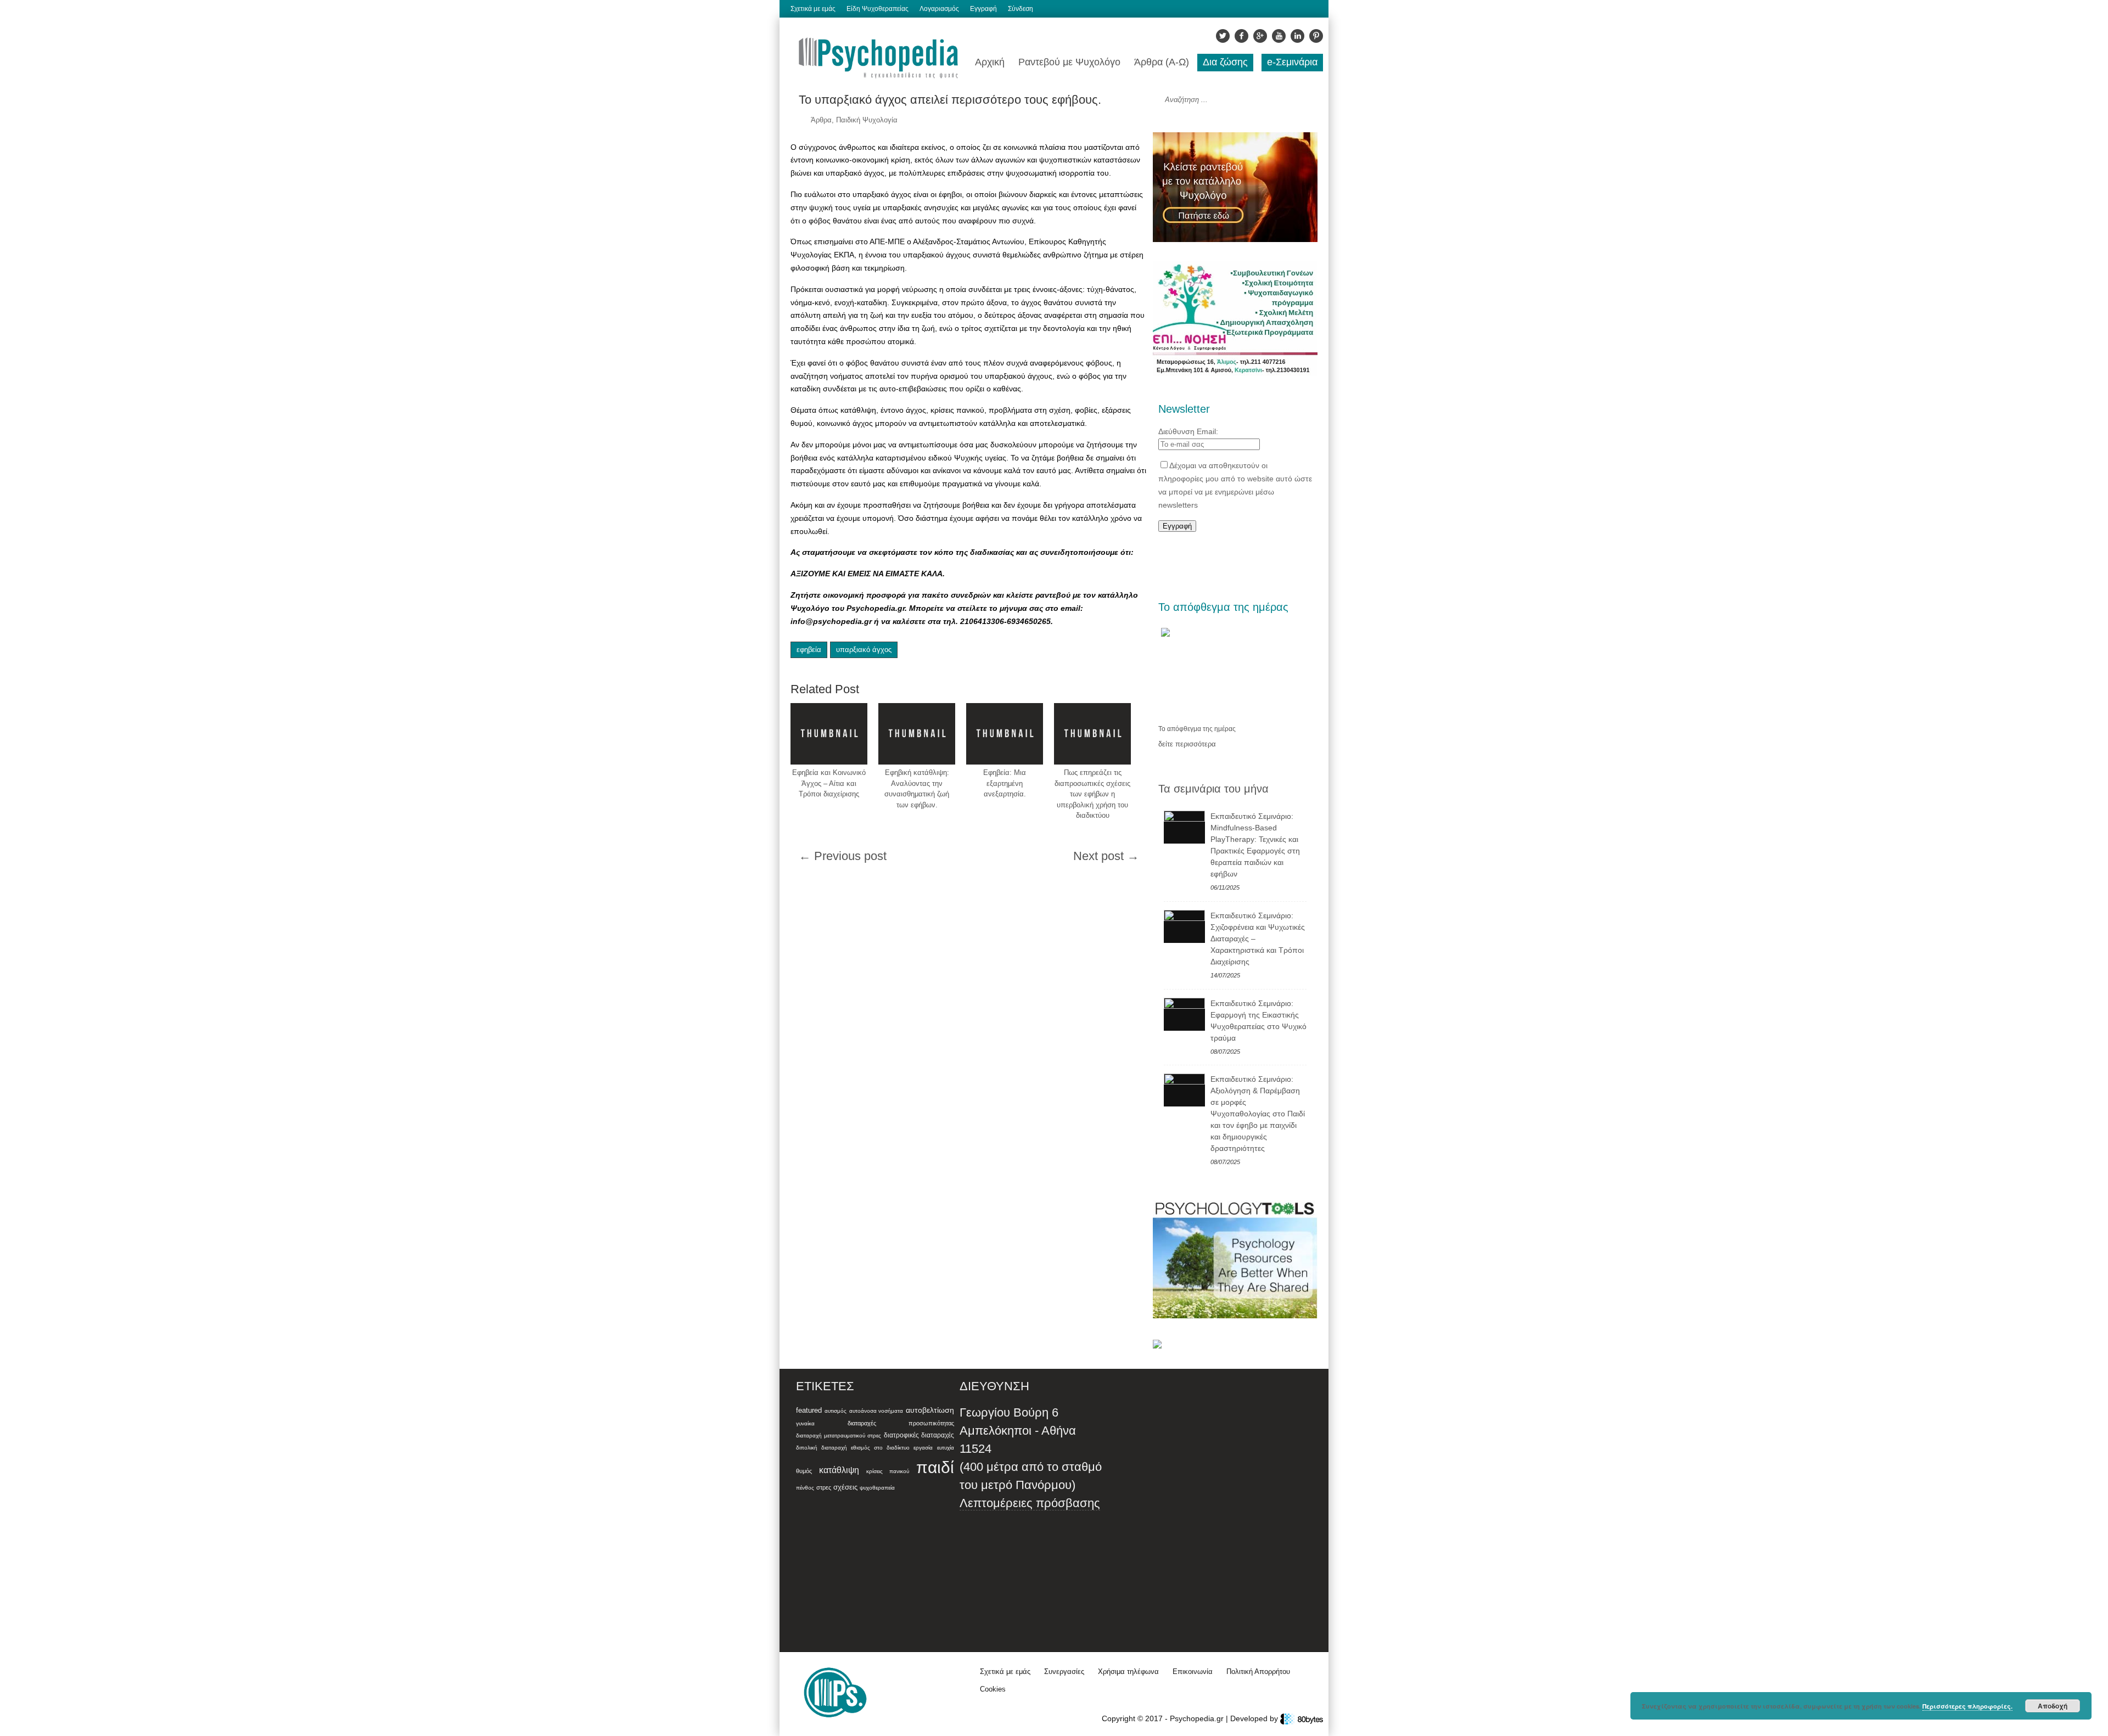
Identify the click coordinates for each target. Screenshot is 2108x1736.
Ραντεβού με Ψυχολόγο (1069, 62)
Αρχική (990, 62)
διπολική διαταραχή (822, 1448)
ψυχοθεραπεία (877, 1488)
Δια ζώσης (1225, 62)
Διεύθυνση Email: (1188, 431)
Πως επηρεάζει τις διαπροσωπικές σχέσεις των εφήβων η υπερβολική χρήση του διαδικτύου (1092, 794)
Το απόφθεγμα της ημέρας (1197, 729)
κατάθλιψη (839, 1470)
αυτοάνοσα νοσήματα (876, 1411)
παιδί (935, 1467)
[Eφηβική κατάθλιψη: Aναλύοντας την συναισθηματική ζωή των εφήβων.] (917, 734)
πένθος (805, 1488)
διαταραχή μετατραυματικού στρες (839, 1436)
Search (1302, 100)
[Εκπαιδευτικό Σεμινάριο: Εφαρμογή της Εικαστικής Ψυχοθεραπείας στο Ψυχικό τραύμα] (1184, 1014)
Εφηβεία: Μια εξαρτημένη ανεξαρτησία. (1005, 783)
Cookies (993, 1689)
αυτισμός (836, 1411)
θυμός (804, 1471)
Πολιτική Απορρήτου (1258, 1672)
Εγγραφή (983, 9)
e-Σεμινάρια (1292, 62)
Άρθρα (821, 120)
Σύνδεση (1021, 9)
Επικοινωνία (1193, 1672)
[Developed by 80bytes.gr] (1302, 1718)
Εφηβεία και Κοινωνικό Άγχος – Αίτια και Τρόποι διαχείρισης (829, 783)
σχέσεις (845, 1487)
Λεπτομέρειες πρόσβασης (1030, 1503)
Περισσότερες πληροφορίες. (1967, 1706)
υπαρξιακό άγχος (864, 650)
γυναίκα (805, 1423)
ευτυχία (946, 1448)
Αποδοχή (2053, 1706)
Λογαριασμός (939, 9)
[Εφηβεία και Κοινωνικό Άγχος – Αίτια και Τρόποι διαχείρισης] (829, 734)
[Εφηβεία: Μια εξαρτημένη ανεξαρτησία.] (1005, 734)
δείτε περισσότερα (1187, 744)
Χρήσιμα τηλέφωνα (1128, 1672)
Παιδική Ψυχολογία (867, 120)
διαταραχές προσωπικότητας (901, 1423)
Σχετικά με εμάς (813, 9)
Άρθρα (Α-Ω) (1162, 62)
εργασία (923, 1448)
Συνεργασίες (1064, 1672)
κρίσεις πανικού (888, 1471)
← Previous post (843, 856)
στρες (824, 1487)
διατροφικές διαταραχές (919, 1435)
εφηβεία (809, 650)
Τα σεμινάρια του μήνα (1213, 789)
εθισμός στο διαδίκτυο (880, 1448)
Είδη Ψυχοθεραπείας (878, 9)
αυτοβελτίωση (930, 1410)
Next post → (1106, 856)
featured (809, 1411)
